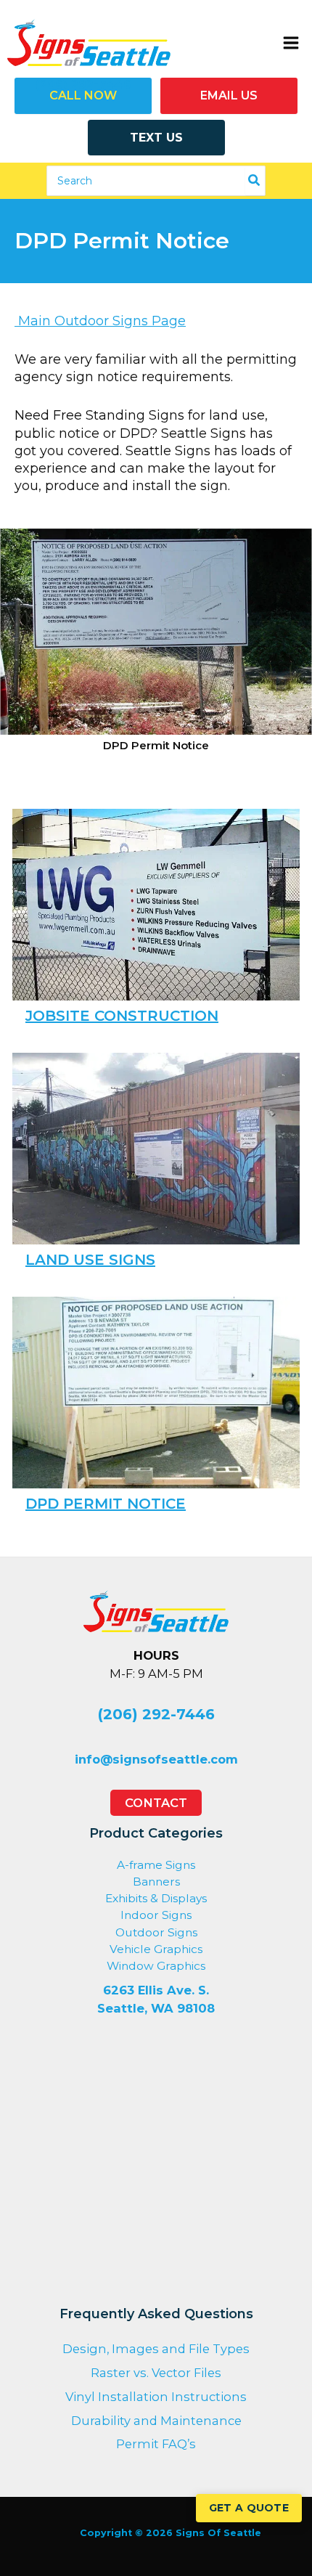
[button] (156, 1803)
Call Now (83, 95)
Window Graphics (156, 1966)
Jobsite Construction (122, 1016)
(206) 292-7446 (156, 1714)
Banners (156, 1882)
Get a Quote (249, 2508)
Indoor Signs (156, 1915)
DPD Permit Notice (106, 1504)
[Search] (255, 181)
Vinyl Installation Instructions (156, 2397)
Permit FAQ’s (156, 2444)
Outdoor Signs (156, 1932)
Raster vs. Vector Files (156, 2373)
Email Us (229, 95)
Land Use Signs (90, 1260)
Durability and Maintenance (156, 2421)
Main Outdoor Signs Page (100, 321)
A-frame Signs (156, 1865)
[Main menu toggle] (291, 42)
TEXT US (156, 138)
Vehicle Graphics (156, 1949)
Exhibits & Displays (156, 1898)
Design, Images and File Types (156, 2349)
